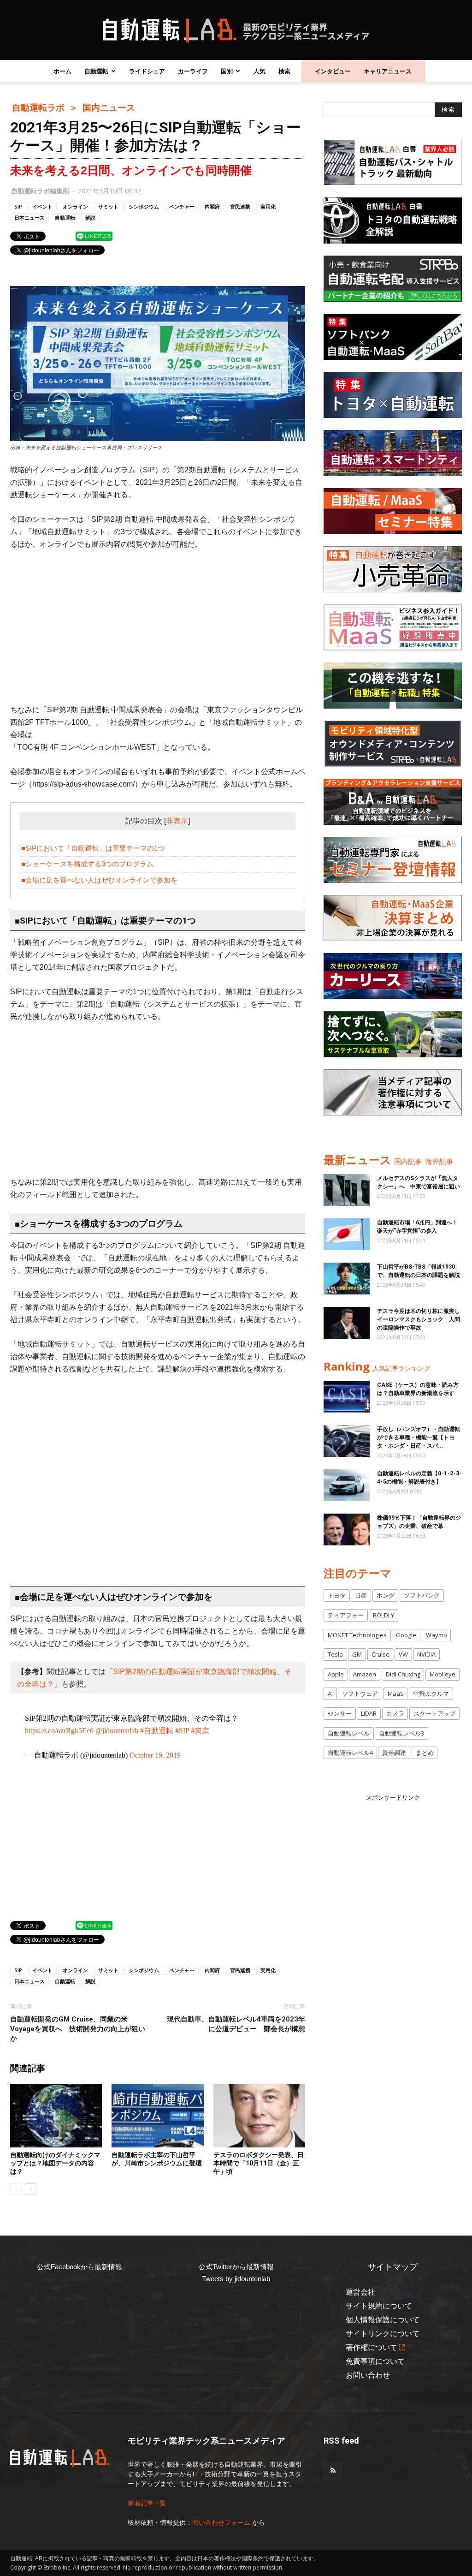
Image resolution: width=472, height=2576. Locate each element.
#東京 (200, 1731)
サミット (108, 206)
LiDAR (369, 1713)
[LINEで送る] (94, 236)
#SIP (182, 1731)
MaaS (396, 1693)
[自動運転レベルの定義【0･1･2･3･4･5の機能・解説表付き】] (347, 1485)
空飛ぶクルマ (431, 1693)
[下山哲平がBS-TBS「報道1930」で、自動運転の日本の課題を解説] (347, 1279)
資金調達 (394, 1753)
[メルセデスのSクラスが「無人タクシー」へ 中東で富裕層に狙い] (347, 1190)
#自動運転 (157, 1731)
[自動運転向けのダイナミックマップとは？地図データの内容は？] (56, 2115)
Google (406, 1635)
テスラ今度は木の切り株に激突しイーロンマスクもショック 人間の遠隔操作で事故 (419, 1319)
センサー (340, 1713)
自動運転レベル (349, 1733)
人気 (260, 71)
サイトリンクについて (383, 2334)
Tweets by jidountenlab (236, 2279)
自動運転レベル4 (350, 1753)
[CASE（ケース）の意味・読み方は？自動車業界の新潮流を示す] (347, 1397)
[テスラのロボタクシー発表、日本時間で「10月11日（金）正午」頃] (259, 2115)
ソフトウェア (360, 1693)
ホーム (62, 71)
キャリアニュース (388, 71)
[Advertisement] (158, 627)
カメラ (395, 1713)
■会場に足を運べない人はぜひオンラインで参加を (99, 880)
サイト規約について (379, 2306)
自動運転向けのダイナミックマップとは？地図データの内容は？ (55, 2163)
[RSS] (333, 2471)
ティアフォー (346, 1615)
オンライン (75, 206)
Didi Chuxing (403, 1674)
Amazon (365, 1674)
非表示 (177, 821)
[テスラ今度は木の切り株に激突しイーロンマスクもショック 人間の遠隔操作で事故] (347, 1323)
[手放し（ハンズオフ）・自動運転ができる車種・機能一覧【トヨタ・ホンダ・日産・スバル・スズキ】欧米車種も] (347, 1441)
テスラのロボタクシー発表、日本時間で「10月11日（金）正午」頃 (259, 2163)
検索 (284, 71)
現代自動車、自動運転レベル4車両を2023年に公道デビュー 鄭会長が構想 (236, 2024)
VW (403, 1654)
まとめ (425, 1753)
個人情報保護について (383, 2320)
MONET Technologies (357, 1635)
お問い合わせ (368, 2375)
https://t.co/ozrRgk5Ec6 (59, 1731)
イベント (42, 206)
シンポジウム (144, 206)
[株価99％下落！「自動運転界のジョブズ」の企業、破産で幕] (347, 1529)
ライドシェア (147, 71)
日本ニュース (29, 218)
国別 (227, 71)
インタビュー (333, 71)
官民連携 (240, 206)
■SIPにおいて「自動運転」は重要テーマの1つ (93, 848)
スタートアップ (434, 1713)
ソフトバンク (422, 1595)
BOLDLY (383, 1615)
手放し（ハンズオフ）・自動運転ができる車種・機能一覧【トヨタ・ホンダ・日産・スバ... (419, 1437)
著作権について (372, 2347)
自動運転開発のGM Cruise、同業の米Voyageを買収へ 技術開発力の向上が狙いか (78, 2029)
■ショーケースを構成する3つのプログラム (87, 864)
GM (357, 1654)
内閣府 (212, 206)
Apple (336, 1674)
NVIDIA (426, 1654)
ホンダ (386, 1595)
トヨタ (337, 1595)
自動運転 (96, 71)
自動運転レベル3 (401, 1733)
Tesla (335, 1654)
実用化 (268, 206)
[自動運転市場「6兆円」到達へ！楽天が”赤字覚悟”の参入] (347, 1234)
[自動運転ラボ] (236, 30)
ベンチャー (182, 206)
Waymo (437, 1635)
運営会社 (360, 2292)
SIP (18, 206)
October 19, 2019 (155, 1755)
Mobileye (442, 1674)
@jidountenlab (117, 1731)
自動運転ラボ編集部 (40, 191)
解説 (90, 218)
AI (330, 1693)
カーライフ (193, 71)
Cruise (381, 1654)
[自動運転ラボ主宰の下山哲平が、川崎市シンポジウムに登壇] (157, 2115)
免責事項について (375, 2361)
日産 (361, 1595)
